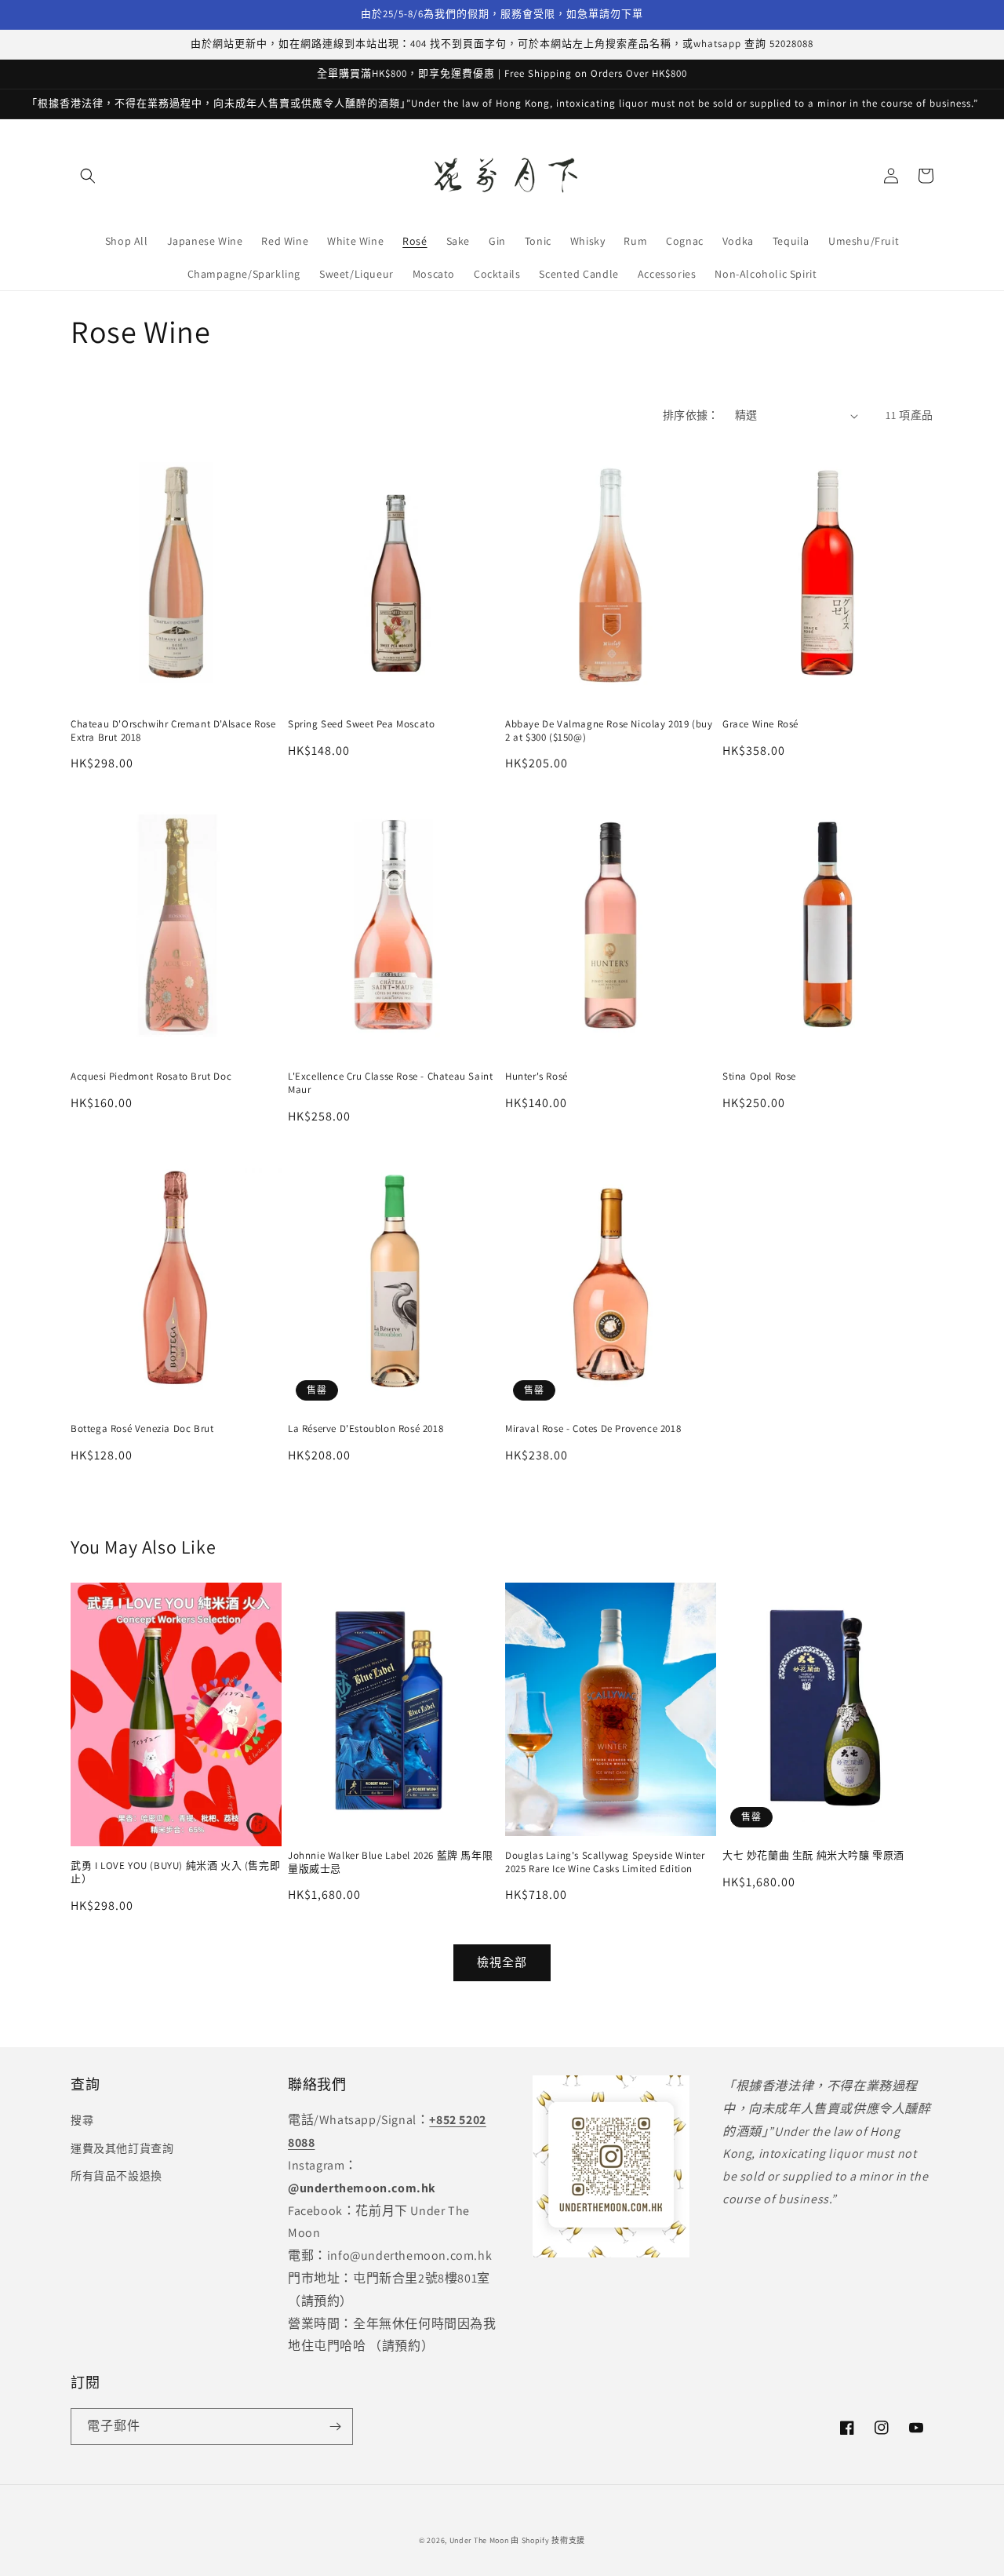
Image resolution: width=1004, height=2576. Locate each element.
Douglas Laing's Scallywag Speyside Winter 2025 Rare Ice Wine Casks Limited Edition (605, 1862)
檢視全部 (502, 1962)
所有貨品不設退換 (116, 2176)
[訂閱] (335, 2427)
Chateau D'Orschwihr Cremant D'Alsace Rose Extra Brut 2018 (173, 731)
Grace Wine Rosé (760, 724)
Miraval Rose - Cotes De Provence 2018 (593, 1429)
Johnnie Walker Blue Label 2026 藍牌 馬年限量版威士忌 (390, 1862)
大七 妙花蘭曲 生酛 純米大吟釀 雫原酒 (813, 1856)
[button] (88, 176)
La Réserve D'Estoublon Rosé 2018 (366, 1429)
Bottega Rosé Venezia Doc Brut (142, 1429)
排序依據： (691, 415)
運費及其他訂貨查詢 (122, 2148)
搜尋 (82, 2120)
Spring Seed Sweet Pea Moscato (361, 724)
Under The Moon (479, 2540)
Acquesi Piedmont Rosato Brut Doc (151, 1077)
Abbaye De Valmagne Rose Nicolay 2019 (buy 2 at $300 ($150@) (609, 731)
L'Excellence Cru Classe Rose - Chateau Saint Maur (390, 1083)
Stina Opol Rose (759, 1077)
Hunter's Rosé (537, 1077)
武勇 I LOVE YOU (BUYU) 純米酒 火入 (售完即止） (175, 1873)
